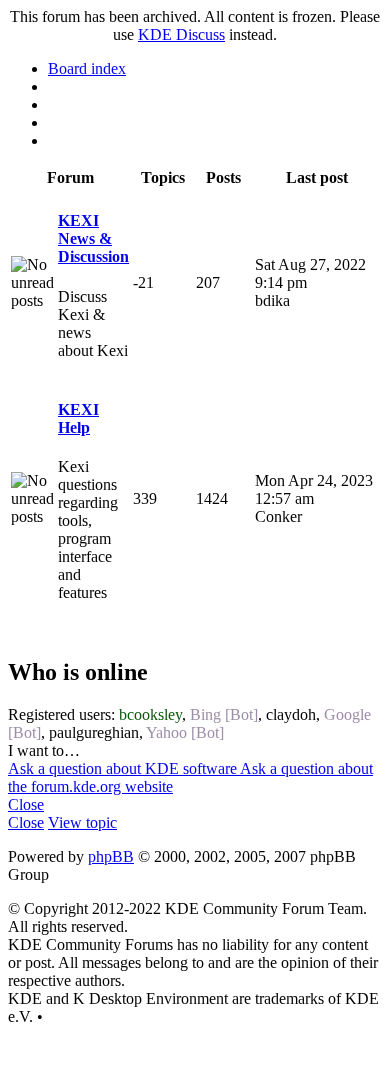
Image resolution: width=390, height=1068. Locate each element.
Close (26, 804)
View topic (82, 822)
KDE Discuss (181, 34)
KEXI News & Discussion (93, 238)
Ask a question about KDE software (124, 768)
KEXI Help (78, 418)
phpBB (111, 856)
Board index (87, 68)
